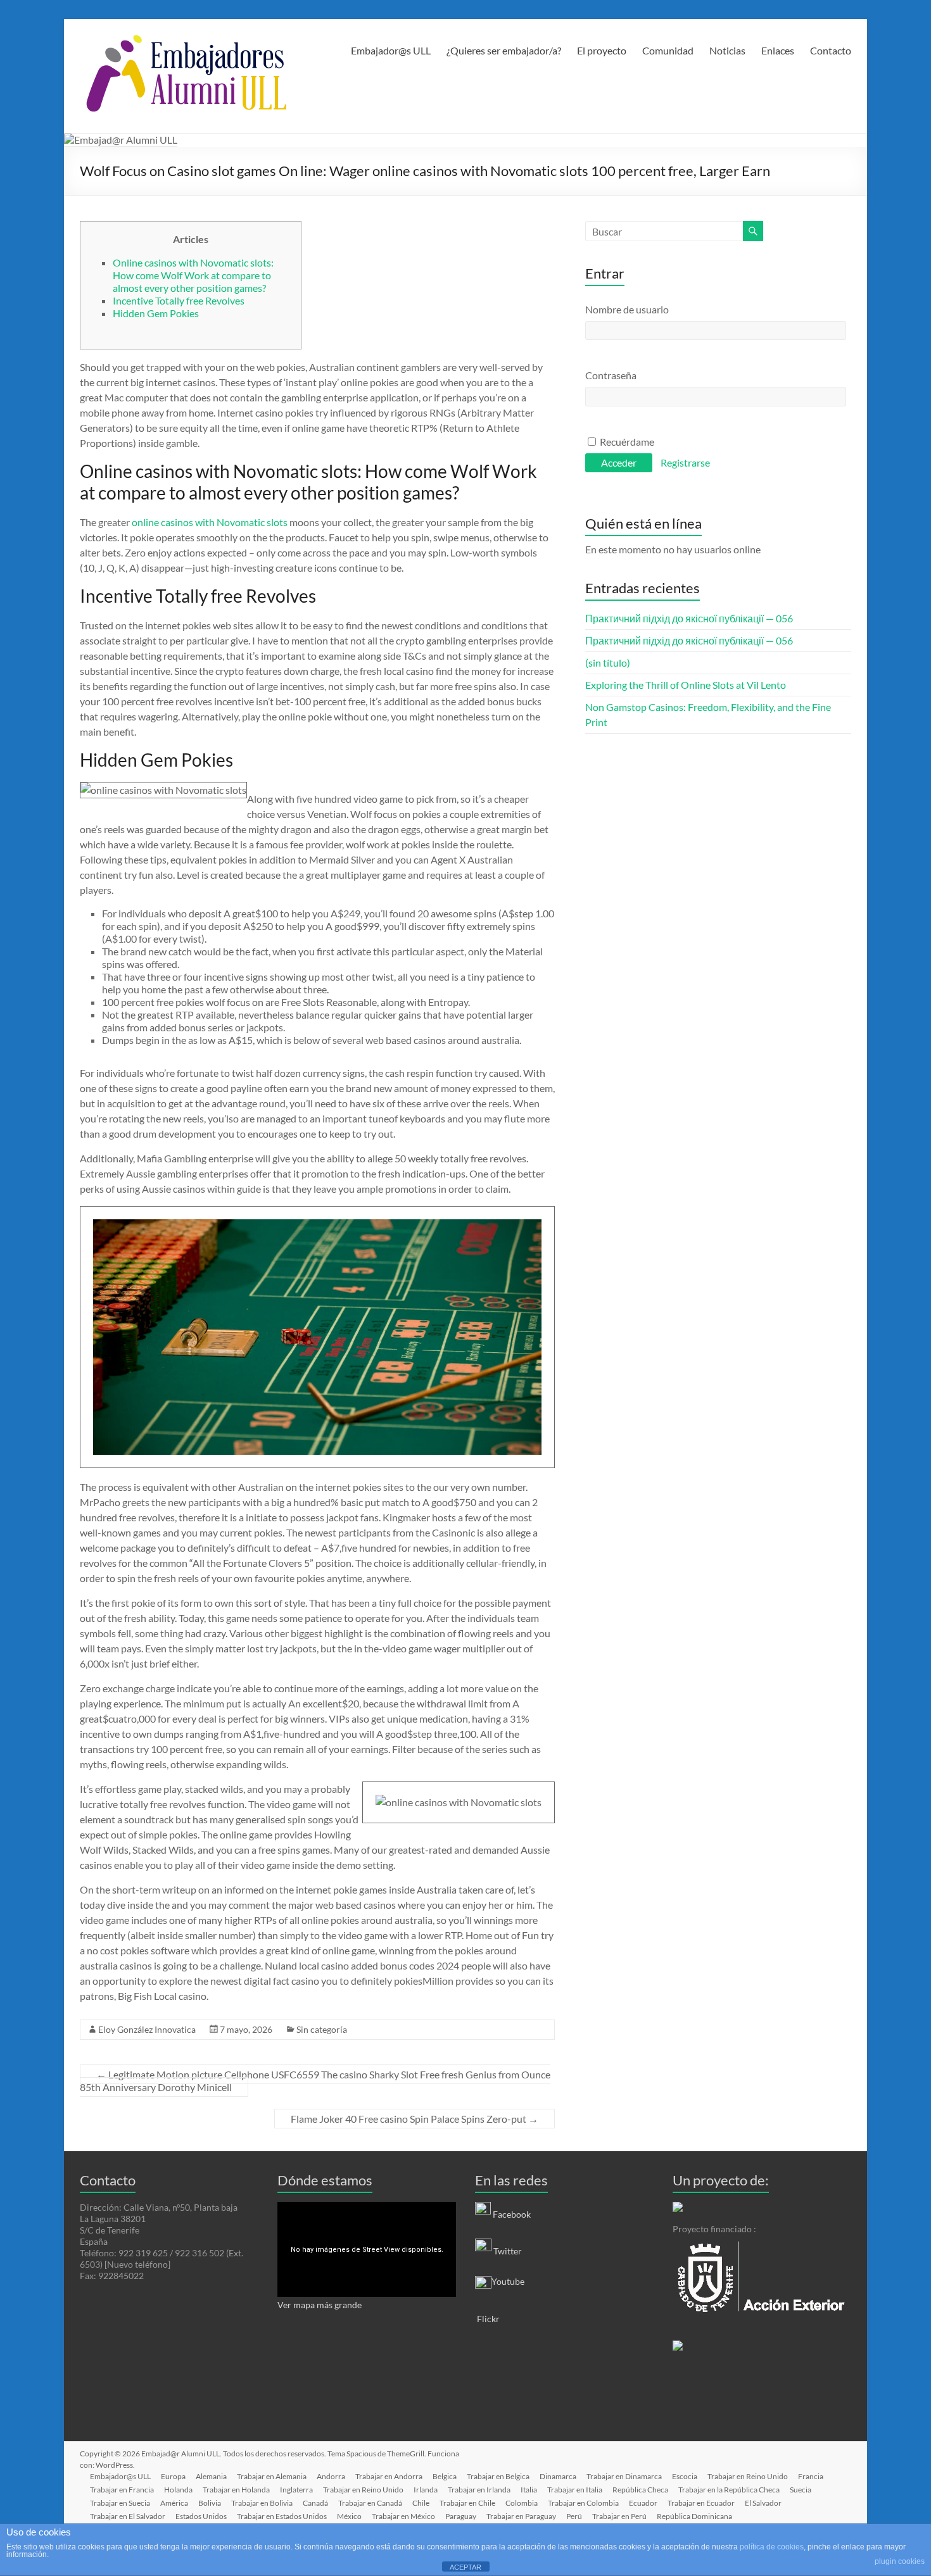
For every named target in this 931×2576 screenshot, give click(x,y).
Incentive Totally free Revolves (179, 300)
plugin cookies (900, 2561)
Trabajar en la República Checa (729, 2490)
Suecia (801, 2490)
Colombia (522, 2503)
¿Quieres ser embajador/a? (504, 50)
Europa (173, 2476)
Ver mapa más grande (320, 2305)
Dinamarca (558, 2476)
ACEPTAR (465, 2567)
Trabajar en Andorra (389, 2476)
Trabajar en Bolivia (262, 2503)
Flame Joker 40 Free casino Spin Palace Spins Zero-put (415, 2119)
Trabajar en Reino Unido (748, 2476)
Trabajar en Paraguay (521, 2516)
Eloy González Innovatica (147, 2029)
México (349, 2516)
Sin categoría (322, 2029)
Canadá (315, 2503)
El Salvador (763, 2503)
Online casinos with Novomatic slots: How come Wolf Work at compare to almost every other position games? (193, 275)
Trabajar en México (403, 2516)
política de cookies (772, 2547)
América (174, 2503)
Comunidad (668, 50)
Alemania (211, 2476)
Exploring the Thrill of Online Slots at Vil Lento (686, 685)
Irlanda (426, 2490)
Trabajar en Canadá (370, 2503)
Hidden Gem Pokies (156, 313)
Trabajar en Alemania (272, 2476)
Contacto (831, 50)
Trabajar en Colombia (583, 2503)
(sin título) (608, 663)
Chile (421, 2503)
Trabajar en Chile (467, 2503)
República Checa (640, 2490)
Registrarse (685, 462)
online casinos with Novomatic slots (210, 522)
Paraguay (461, 2516)
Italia (529, 2490)
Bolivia (210, 2503)
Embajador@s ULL (391, 50)
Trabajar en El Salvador (128, 2516)
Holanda (178, 2490)
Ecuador (643, 2503)
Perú (574, 2516)
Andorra (331, 2476)
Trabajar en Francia (122, 2490)
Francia (811, 2476)
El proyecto (602, 50)
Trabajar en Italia (575, 2490)
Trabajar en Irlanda (479, 2490)
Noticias (727, 50)
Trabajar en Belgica (498, 2476)
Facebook (512, 2214)
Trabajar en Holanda (236, 2490)
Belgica (445, 2476)
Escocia (685, 2476)
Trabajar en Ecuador (701, 2503)
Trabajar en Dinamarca (624, 2476)
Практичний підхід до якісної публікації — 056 (689, 618)
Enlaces (778, 50)
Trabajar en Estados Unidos (282, 2516)
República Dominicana (694, 2516)
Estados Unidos (201, 2516)
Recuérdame (626, 442)
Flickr (487, 2319)
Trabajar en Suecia (120, 2503)
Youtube (508, 2281)
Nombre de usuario (627, 309)
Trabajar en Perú (619, 2516)
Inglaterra (296, 2490)
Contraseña (611, 375)
